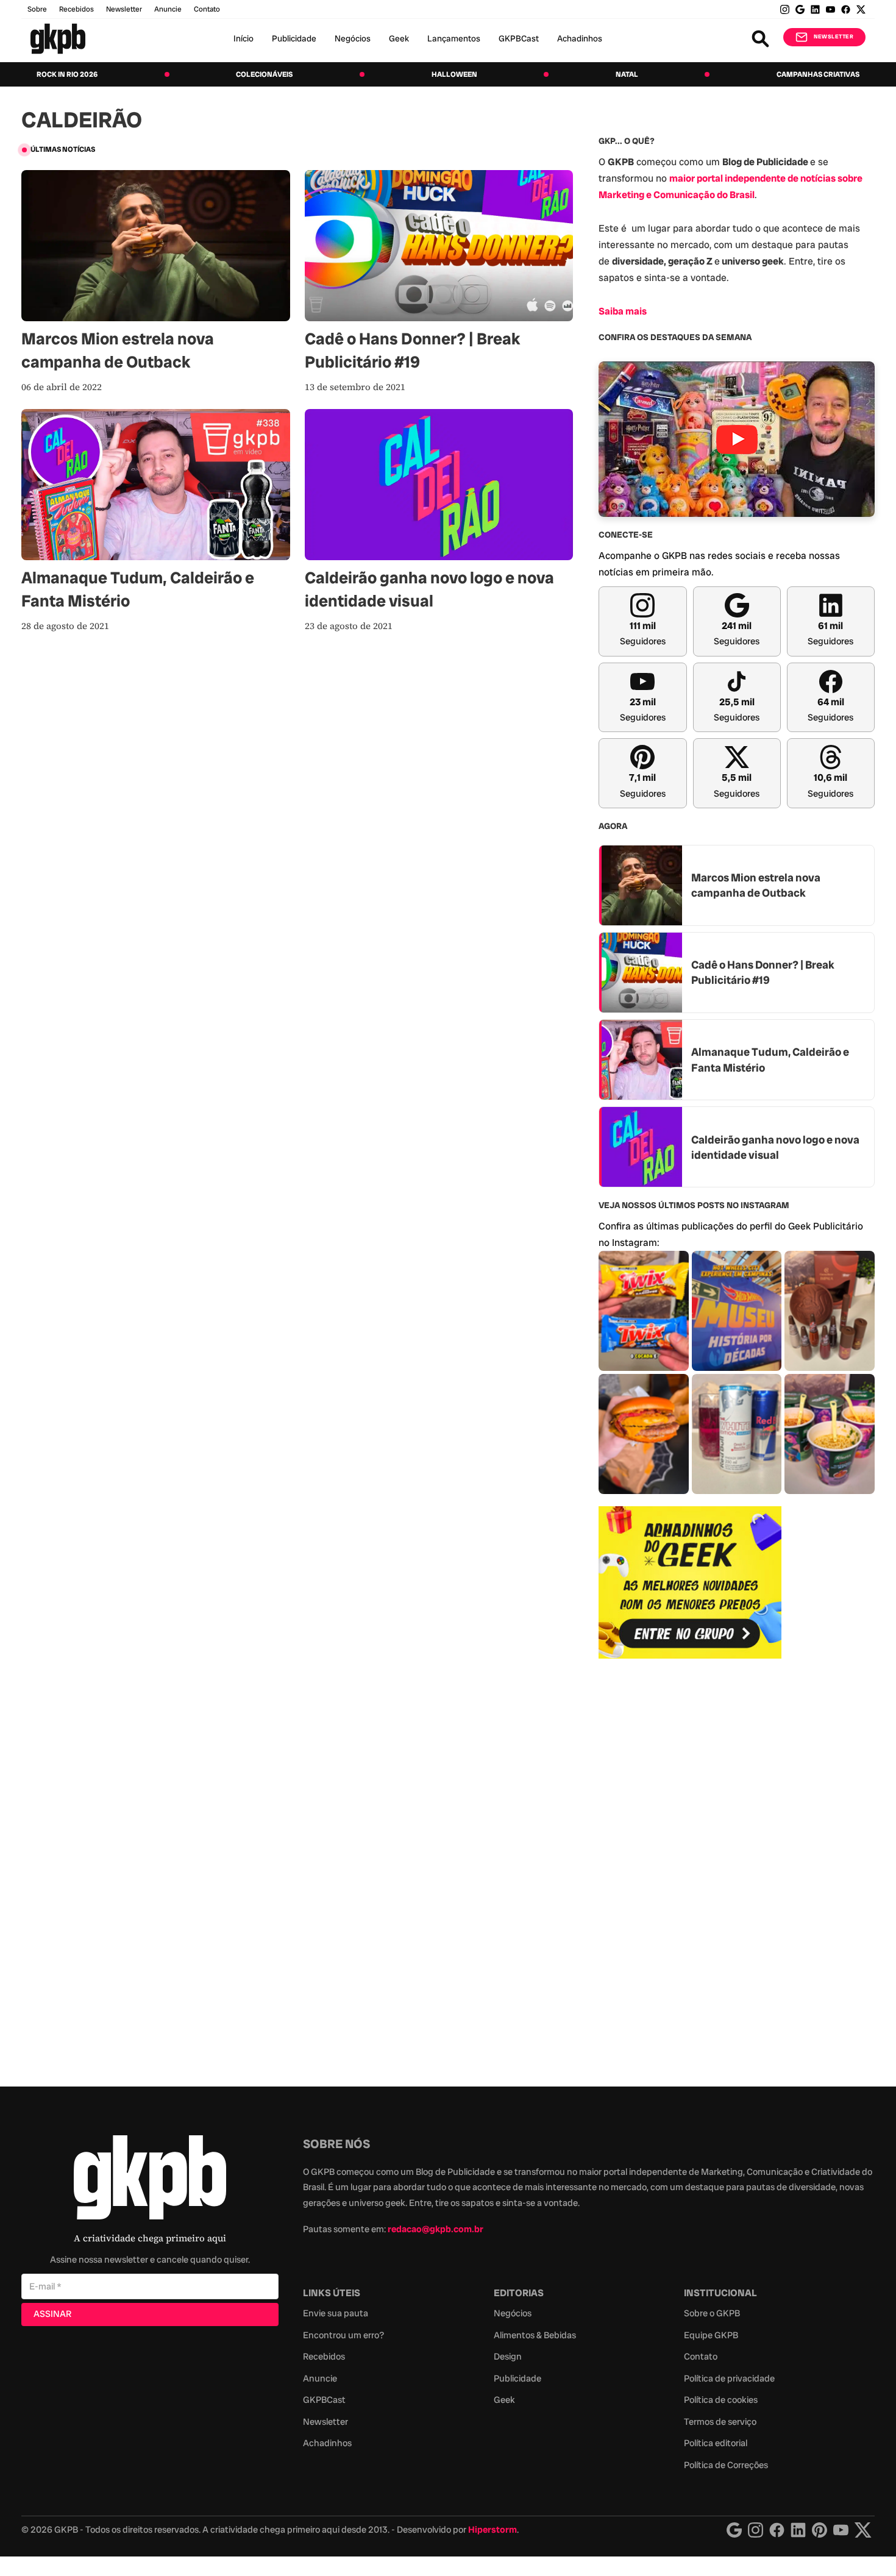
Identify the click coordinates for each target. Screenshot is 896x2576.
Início (244, 38)
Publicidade (294, 38)
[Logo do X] (863, 2530)
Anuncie (168, 9)
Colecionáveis (264, 74)
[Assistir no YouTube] (737, 439)
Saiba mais (623, 311)
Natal (627, 74)
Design (508, 2357)
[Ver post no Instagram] (644, 1311)
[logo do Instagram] (734, 2530)
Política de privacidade (729, 2379)
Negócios (353, 38)
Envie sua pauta (336, 2313)
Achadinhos (580, 38)
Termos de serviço (720, 2422)
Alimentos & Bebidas (535, 2335)
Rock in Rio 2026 (67, 74)
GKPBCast (519, 38)
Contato (701, 2357)
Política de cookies (721, 2400)
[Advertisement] (690, 1866)
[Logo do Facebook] (777, 2530)
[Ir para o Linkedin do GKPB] (815, 9)
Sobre (37, 9)
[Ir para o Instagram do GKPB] (785, 9)
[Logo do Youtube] (841, 2530)
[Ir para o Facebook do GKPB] (846, 9)
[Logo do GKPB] (150, 2180)
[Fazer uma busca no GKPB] (760, 39)
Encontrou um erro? (343, 2335)
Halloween (454, 74)
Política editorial (716, 2443)
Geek (399, 38)
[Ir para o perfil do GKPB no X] (861, 9)
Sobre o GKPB (712, 2313)
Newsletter (124, 9)
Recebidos (76, 9)
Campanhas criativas (818, 74)
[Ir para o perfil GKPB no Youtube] (830, 9)
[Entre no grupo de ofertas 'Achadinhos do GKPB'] (690, 1582)
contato (207, 9)
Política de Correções (726, 2465)
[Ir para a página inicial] (58, 39)
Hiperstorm (492, 2530)
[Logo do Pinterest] (820, 2530)
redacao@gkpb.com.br (436, 2229)
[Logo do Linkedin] (798, 2530)
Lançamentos (454, 38)
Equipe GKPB (711, 2335)
